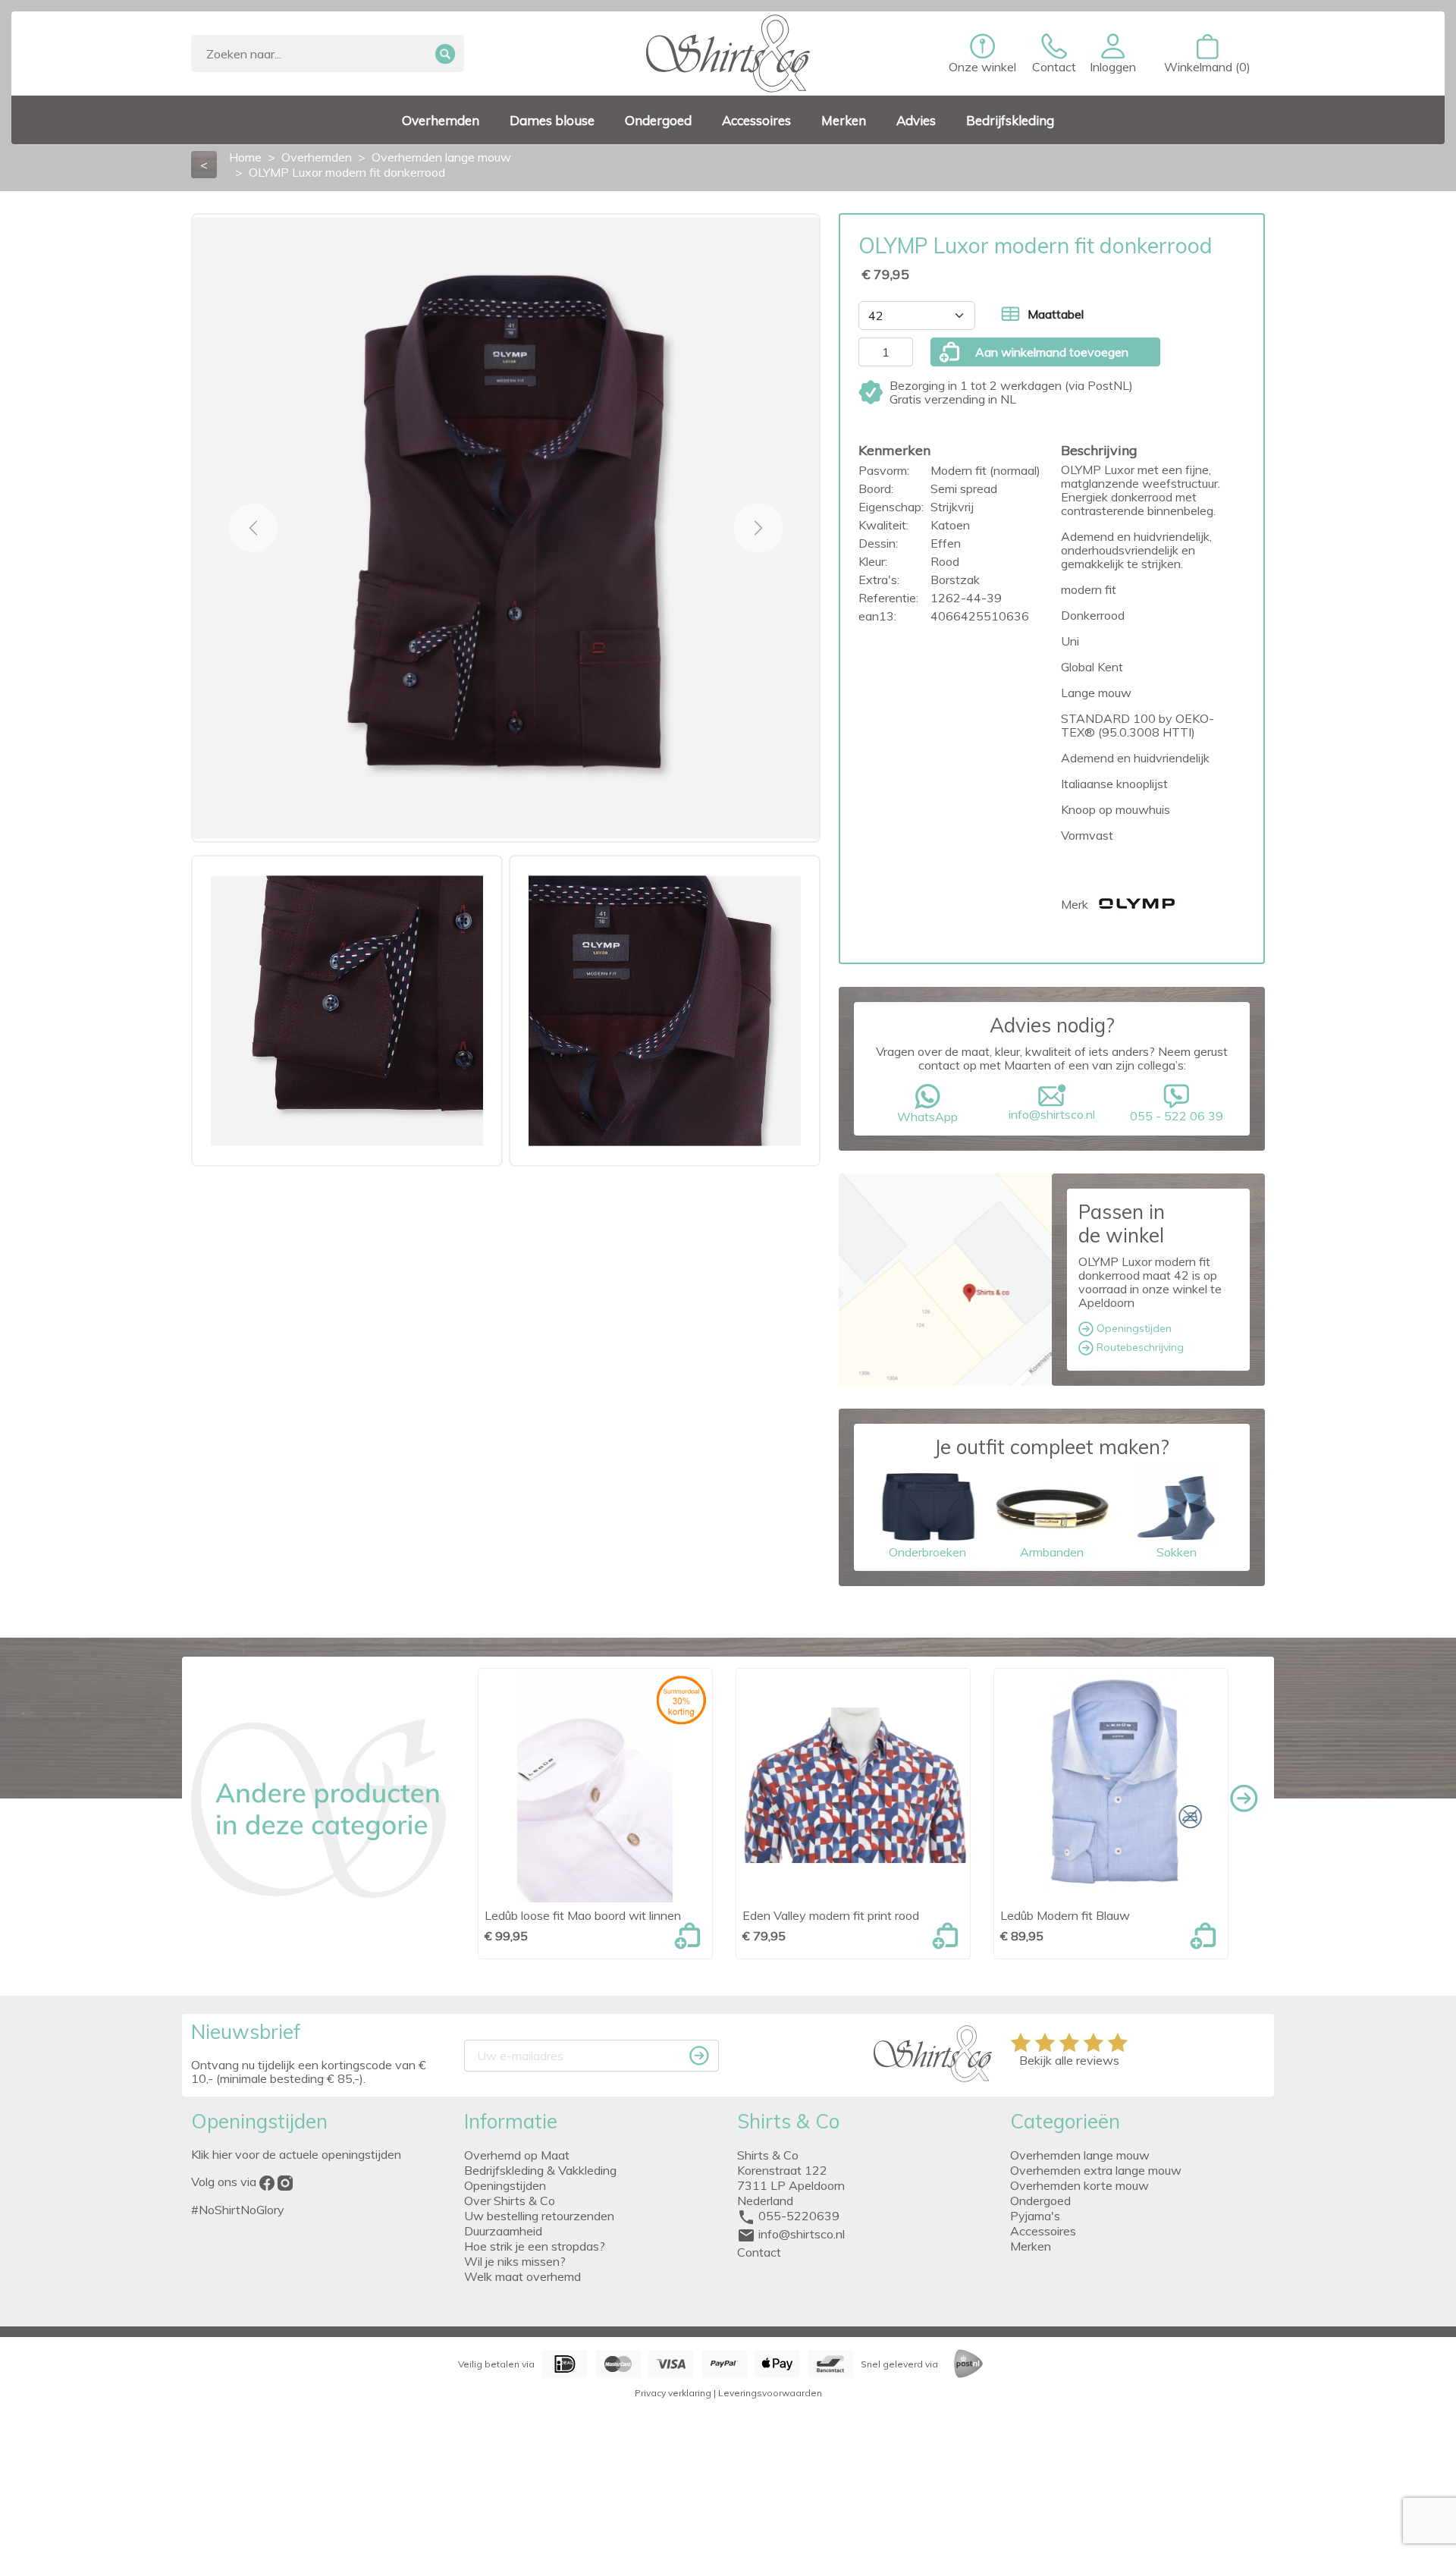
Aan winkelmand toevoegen (1052, 352)
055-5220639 (799, 2216)
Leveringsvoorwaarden (770, 2393)
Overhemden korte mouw (1079, 2185)
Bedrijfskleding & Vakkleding (540, 2170)
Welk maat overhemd (522, 2276)
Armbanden (1052, 1552)
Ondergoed (1040, 2201)
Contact (759, 2252)
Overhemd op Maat (517, 2155)
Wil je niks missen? (515, 2261)
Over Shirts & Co (510, 2201)
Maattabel (1056, 314)
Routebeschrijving (1139, 1347)
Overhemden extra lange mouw (1096, 2170)
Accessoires (1043, 2231)
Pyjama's (1035, 2216)
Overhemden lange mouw (1080, 2155)
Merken (1031, 2246)
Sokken (1177, 1552)
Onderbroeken (927, 1552)
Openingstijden (1133, 1328)
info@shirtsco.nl (1052, 1114)
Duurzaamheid (503, 2231)
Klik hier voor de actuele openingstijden (296, 2154)
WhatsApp (927, 1117)
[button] (1113, 54)
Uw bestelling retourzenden (539, 2216)
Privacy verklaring (673, 2393)
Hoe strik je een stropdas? (535, 2246)
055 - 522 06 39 (1177, 1116)
